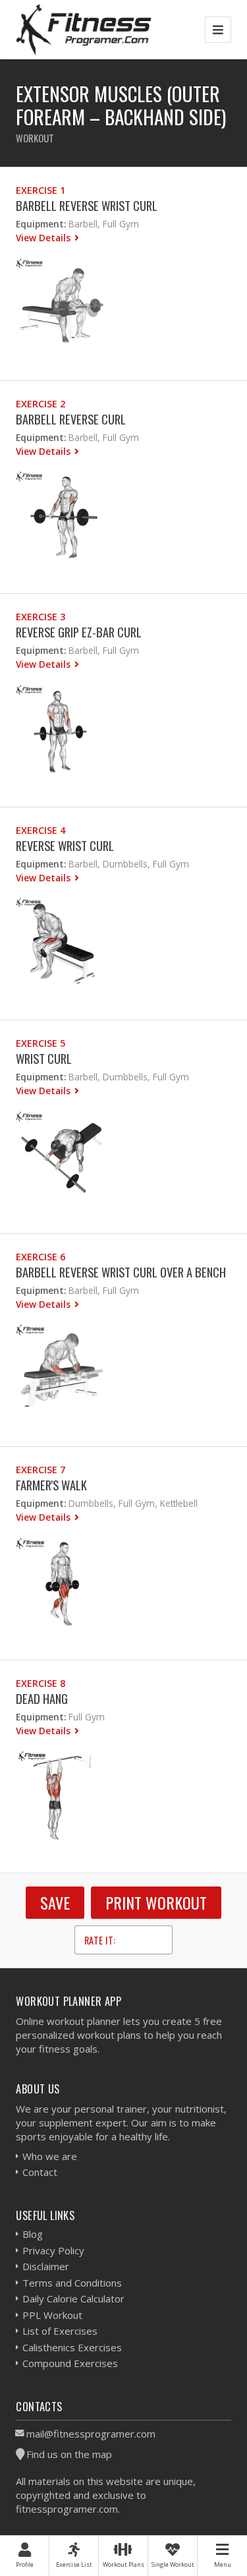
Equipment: (41, 224)
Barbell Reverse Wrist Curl (87, 205)
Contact (40, 2172)
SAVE (55, 1902)
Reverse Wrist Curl (65, 845)
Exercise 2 (41, 404)
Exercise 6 (41, 1257)
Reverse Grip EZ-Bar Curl (79, 632)
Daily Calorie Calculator (73, 2298)
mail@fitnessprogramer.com (91, 2434)
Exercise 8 (41, 1683)
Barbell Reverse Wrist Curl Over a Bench (121, 1272)
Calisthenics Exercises (72, 2347)
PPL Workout (52, 2315)
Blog (33, 2234)
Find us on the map (69, 2454)
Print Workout (156, 1902)
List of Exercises (60, 2331)
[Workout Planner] (84, 29)
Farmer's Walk (51, 1485)
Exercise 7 (41, 1470)
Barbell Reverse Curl (71, 419)
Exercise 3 (41, 617)
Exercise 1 (41, 190)
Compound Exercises (70, 2363)
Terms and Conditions (72, 2283)
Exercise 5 (41, 1043)
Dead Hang (42, 1698)
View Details (44, 238)
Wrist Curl (44, 1058)
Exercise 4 (41, 830)
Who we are (50, 2156)
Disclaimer (46, 2266)
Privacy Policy (53, 2250)
